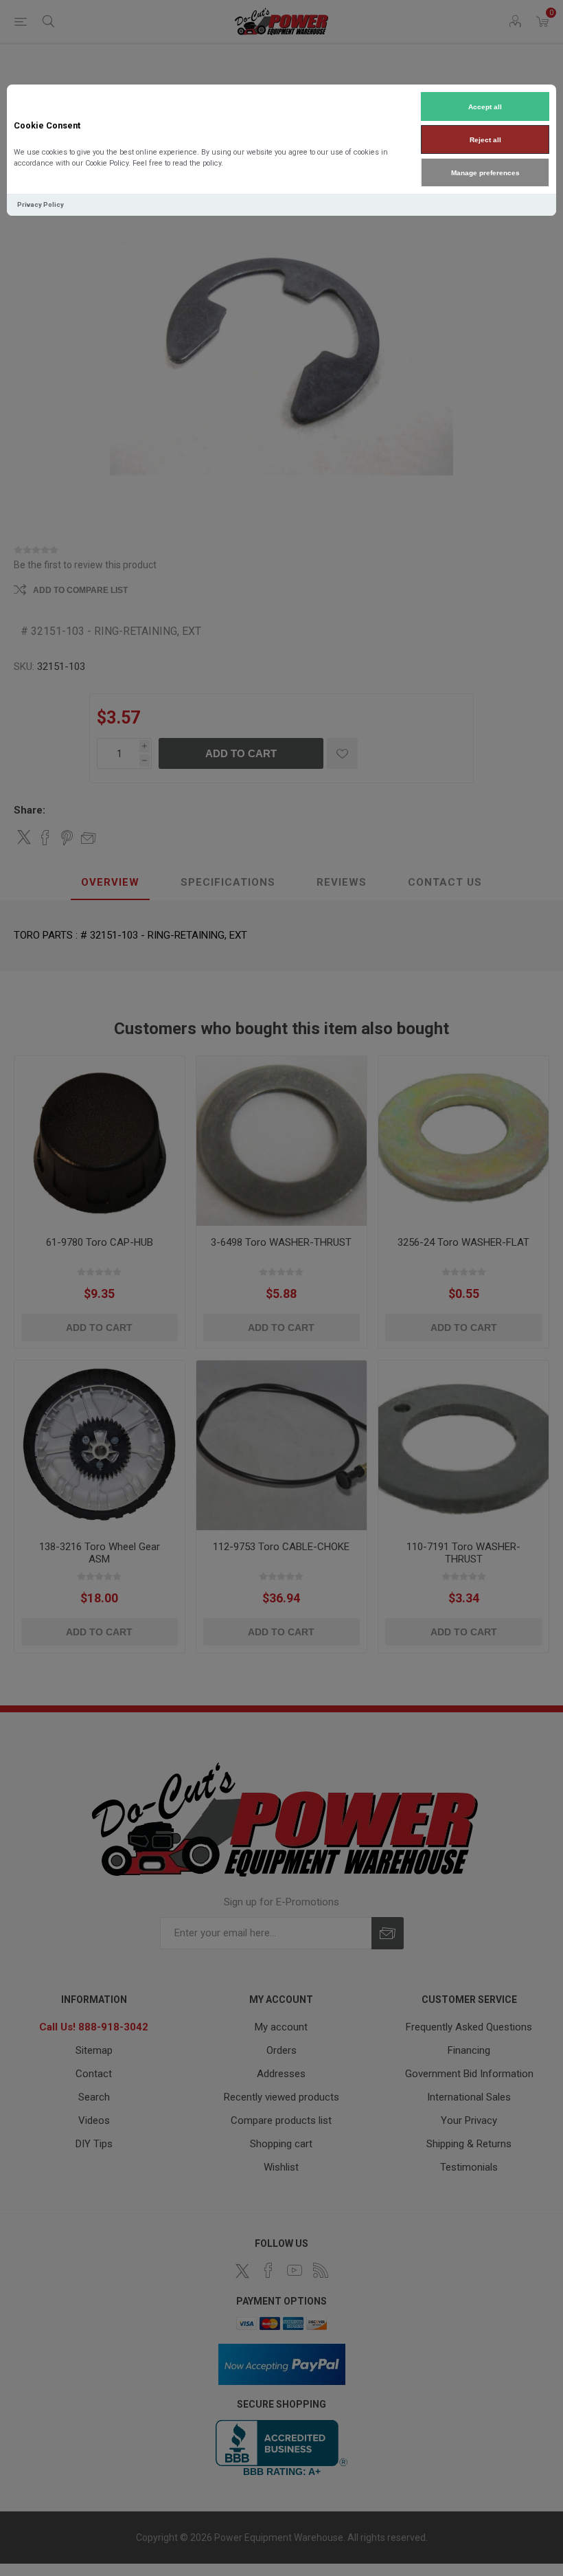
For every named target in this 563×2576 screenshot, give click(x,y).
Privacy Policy (41, 204)
